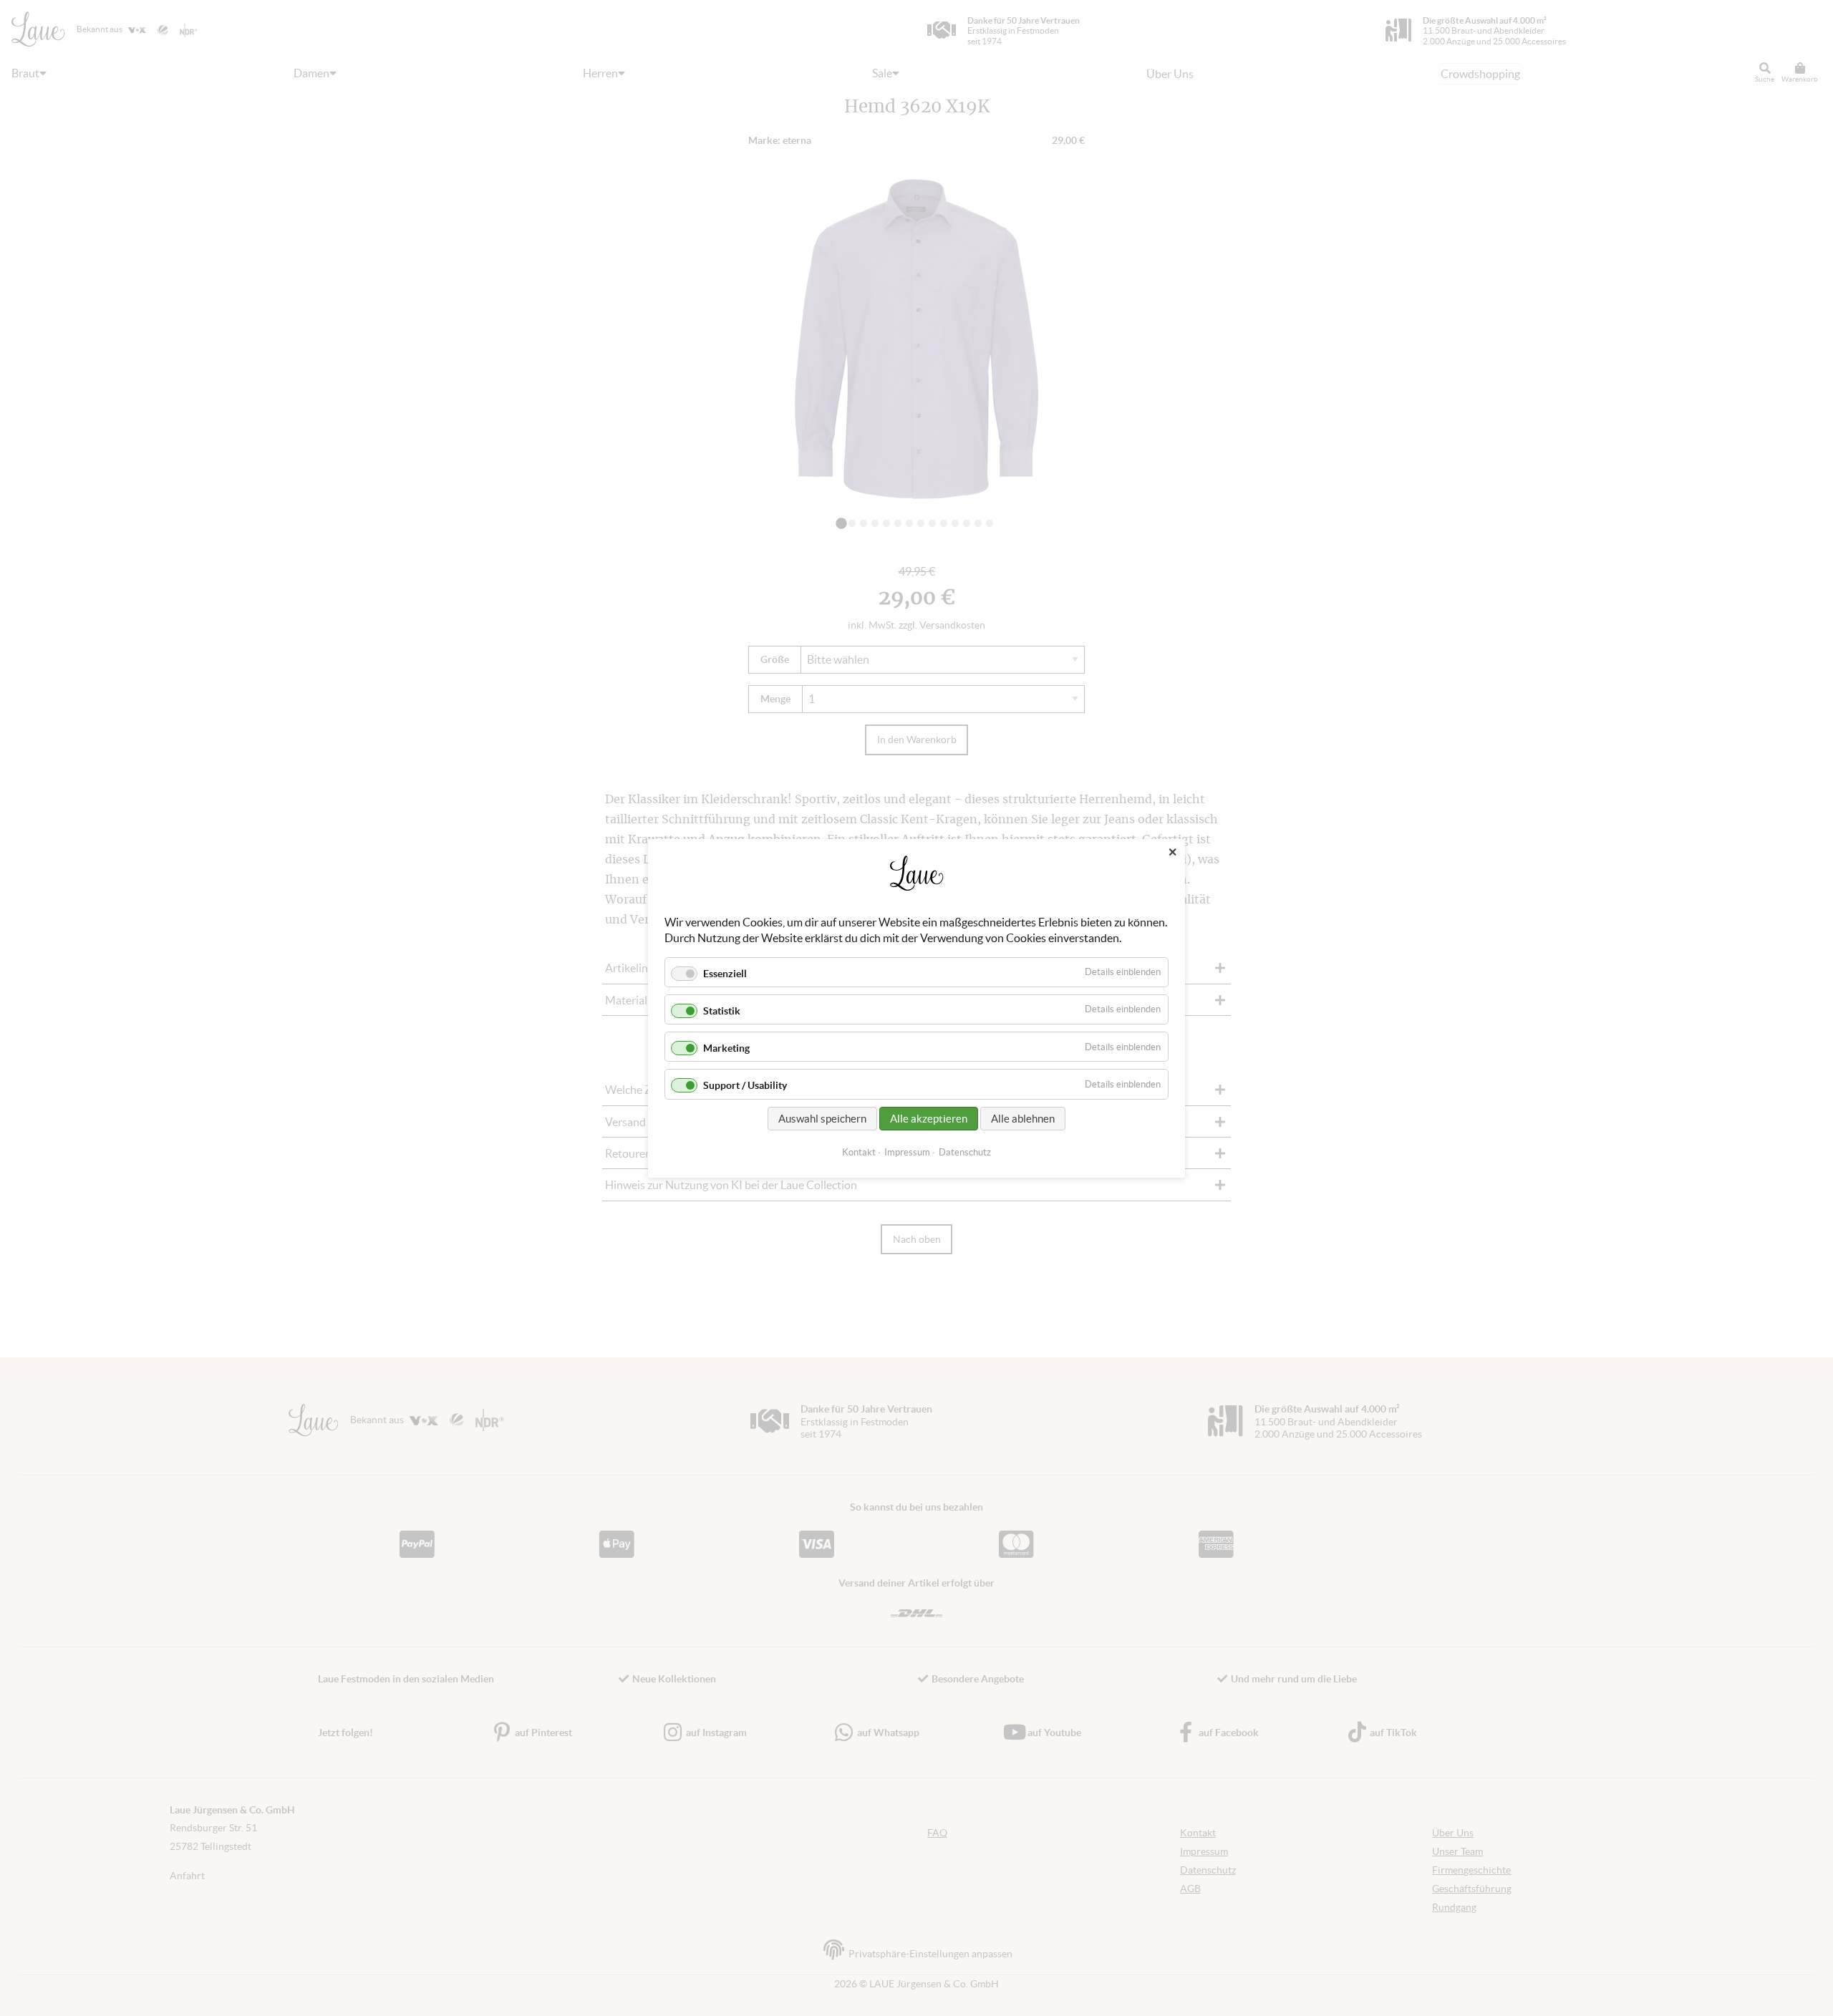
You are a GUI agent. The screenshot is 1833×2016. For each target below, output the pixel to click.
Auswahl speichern (822, 1118)
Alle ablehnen (1023, 1118)
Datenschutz (965, 1152)
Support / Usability (745, 1085)
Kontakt (859, 1152)
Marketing (726, 1048)
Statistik (722, 1011)
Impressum (907, 1152)
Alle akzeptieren (929, 1118)
